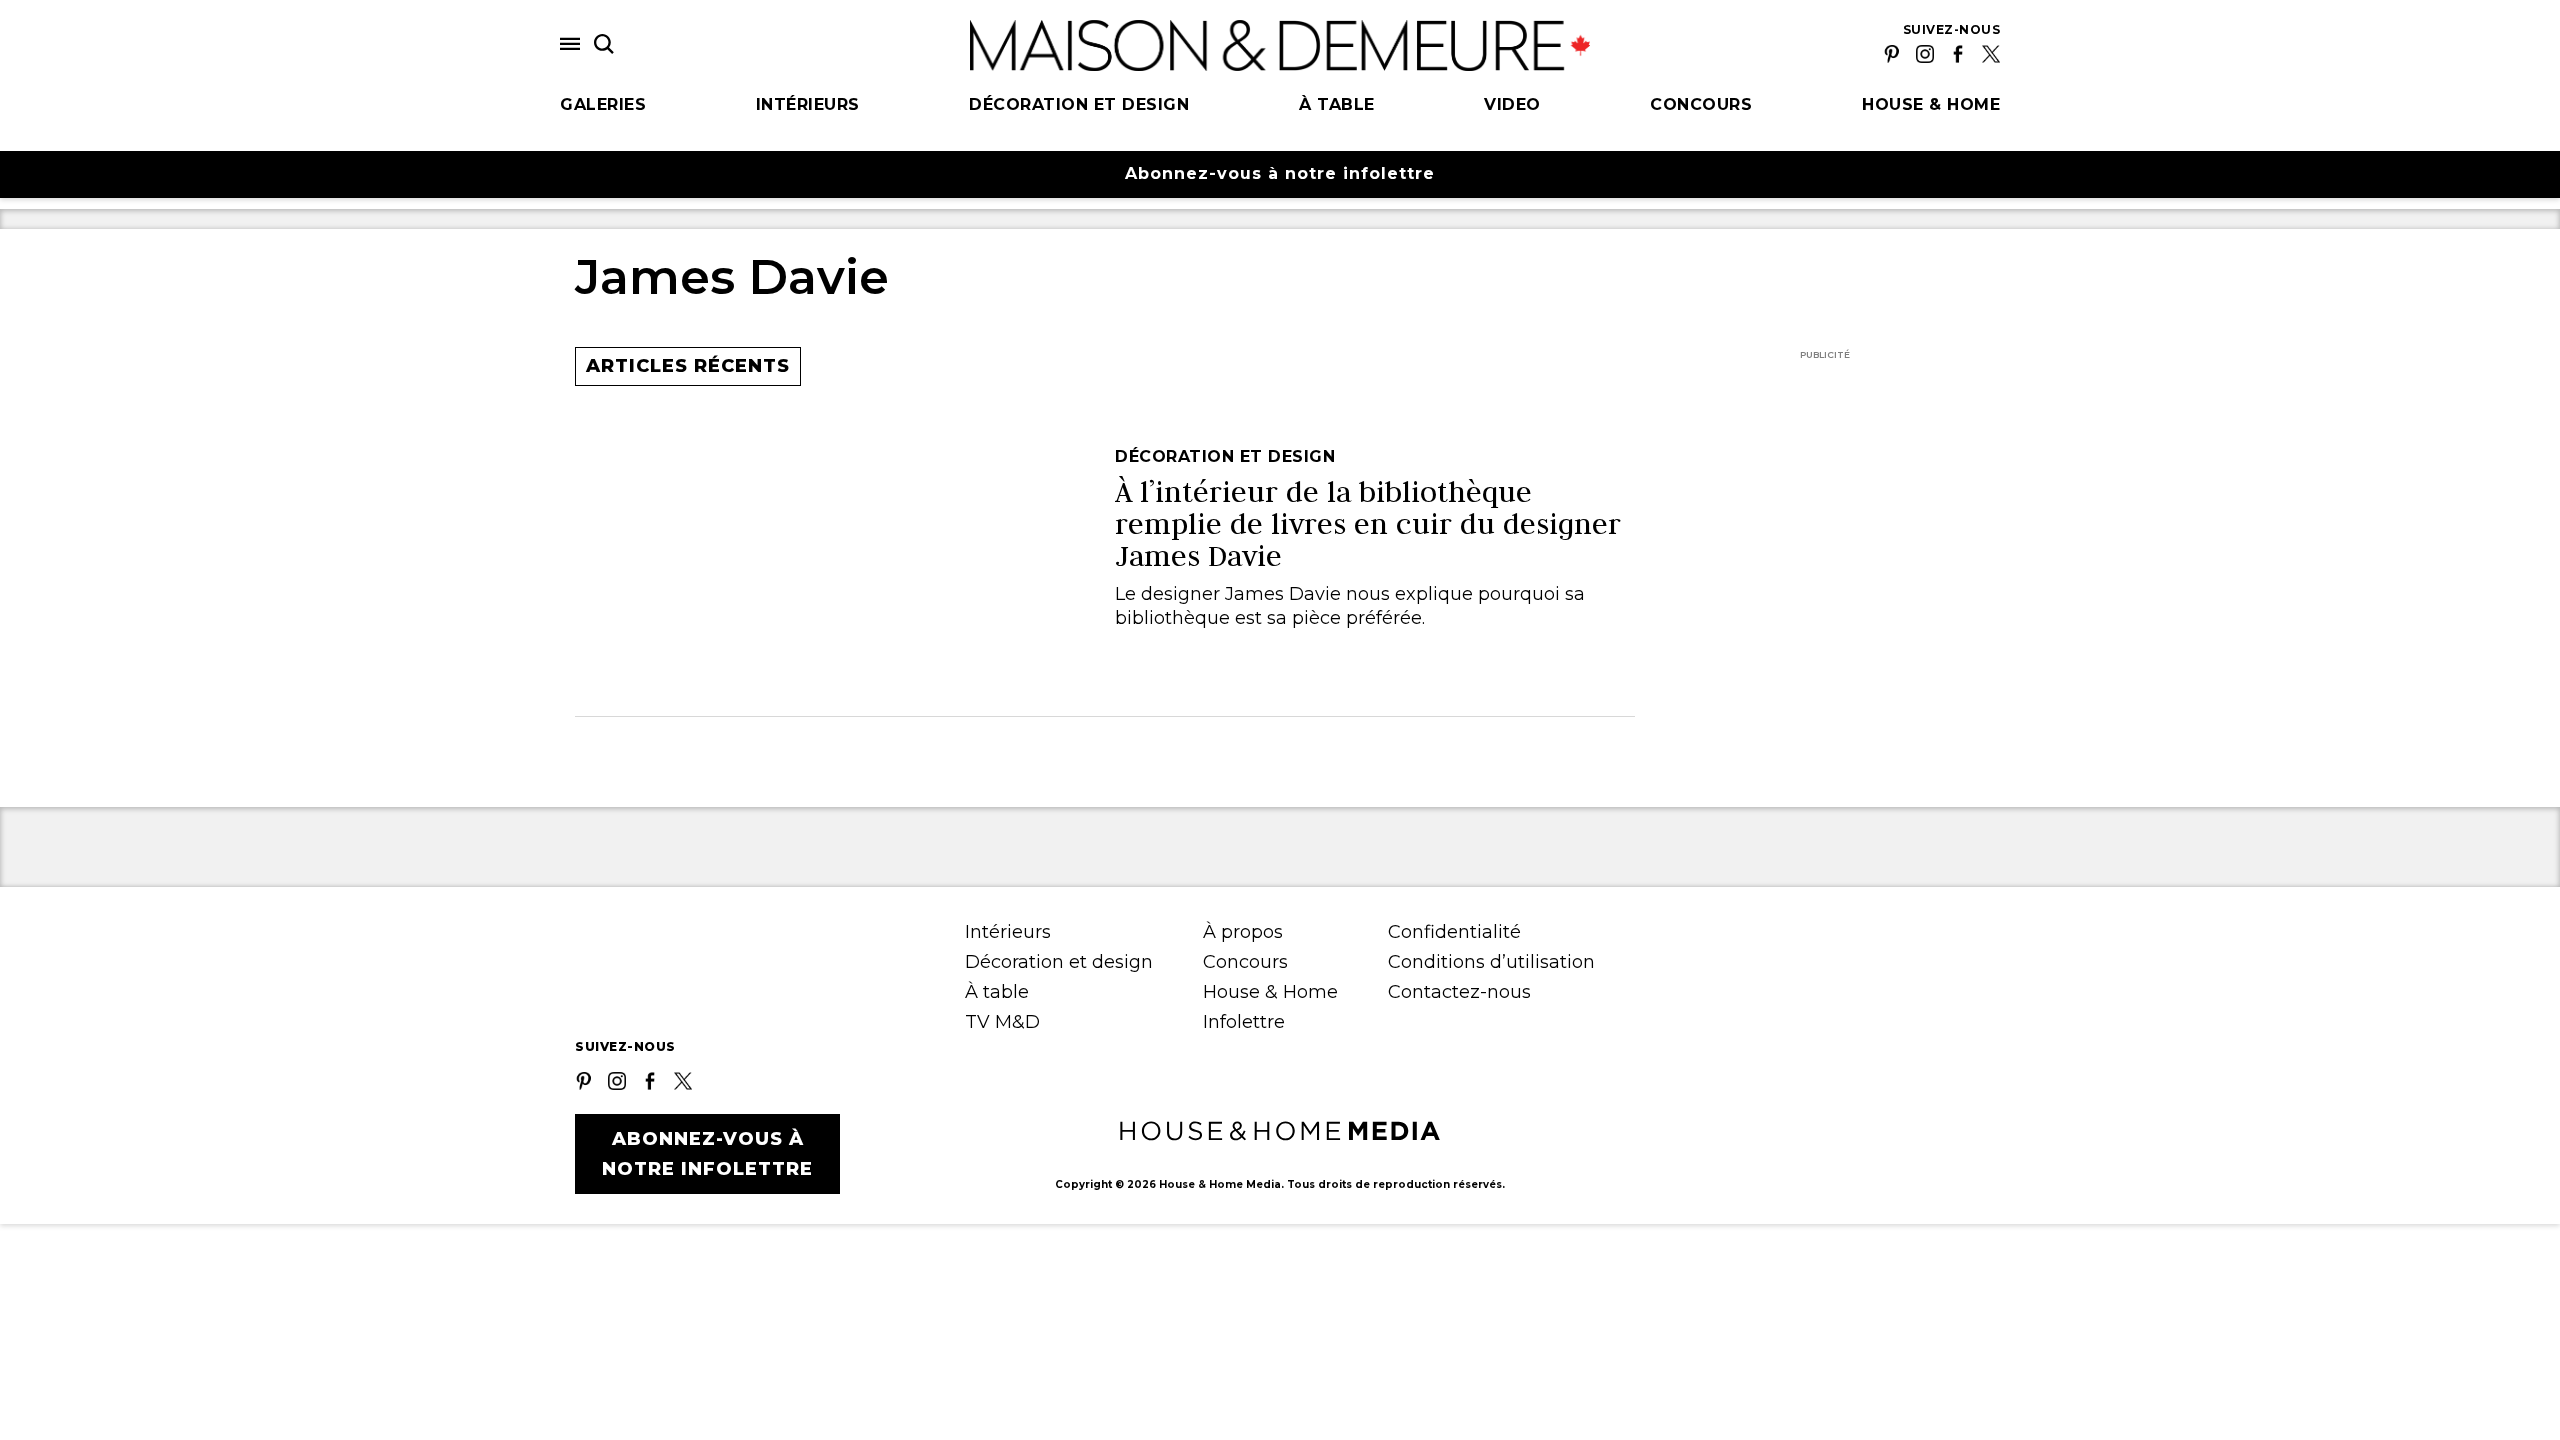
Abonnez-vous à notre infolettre (1280, 173)
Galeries (603, 104)
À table (1337, 104)
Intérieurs (808, 104)
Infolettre (1244, 1022)
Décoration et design (1079, 104)
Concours (1701, 104)
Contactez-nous (1459, 992)
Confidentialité (1454, 932)
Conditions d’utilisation (1491, 962)
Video (1512, 104)
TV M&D (1002, 1022)
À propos (1243, 932)
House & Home (1931, 104)
